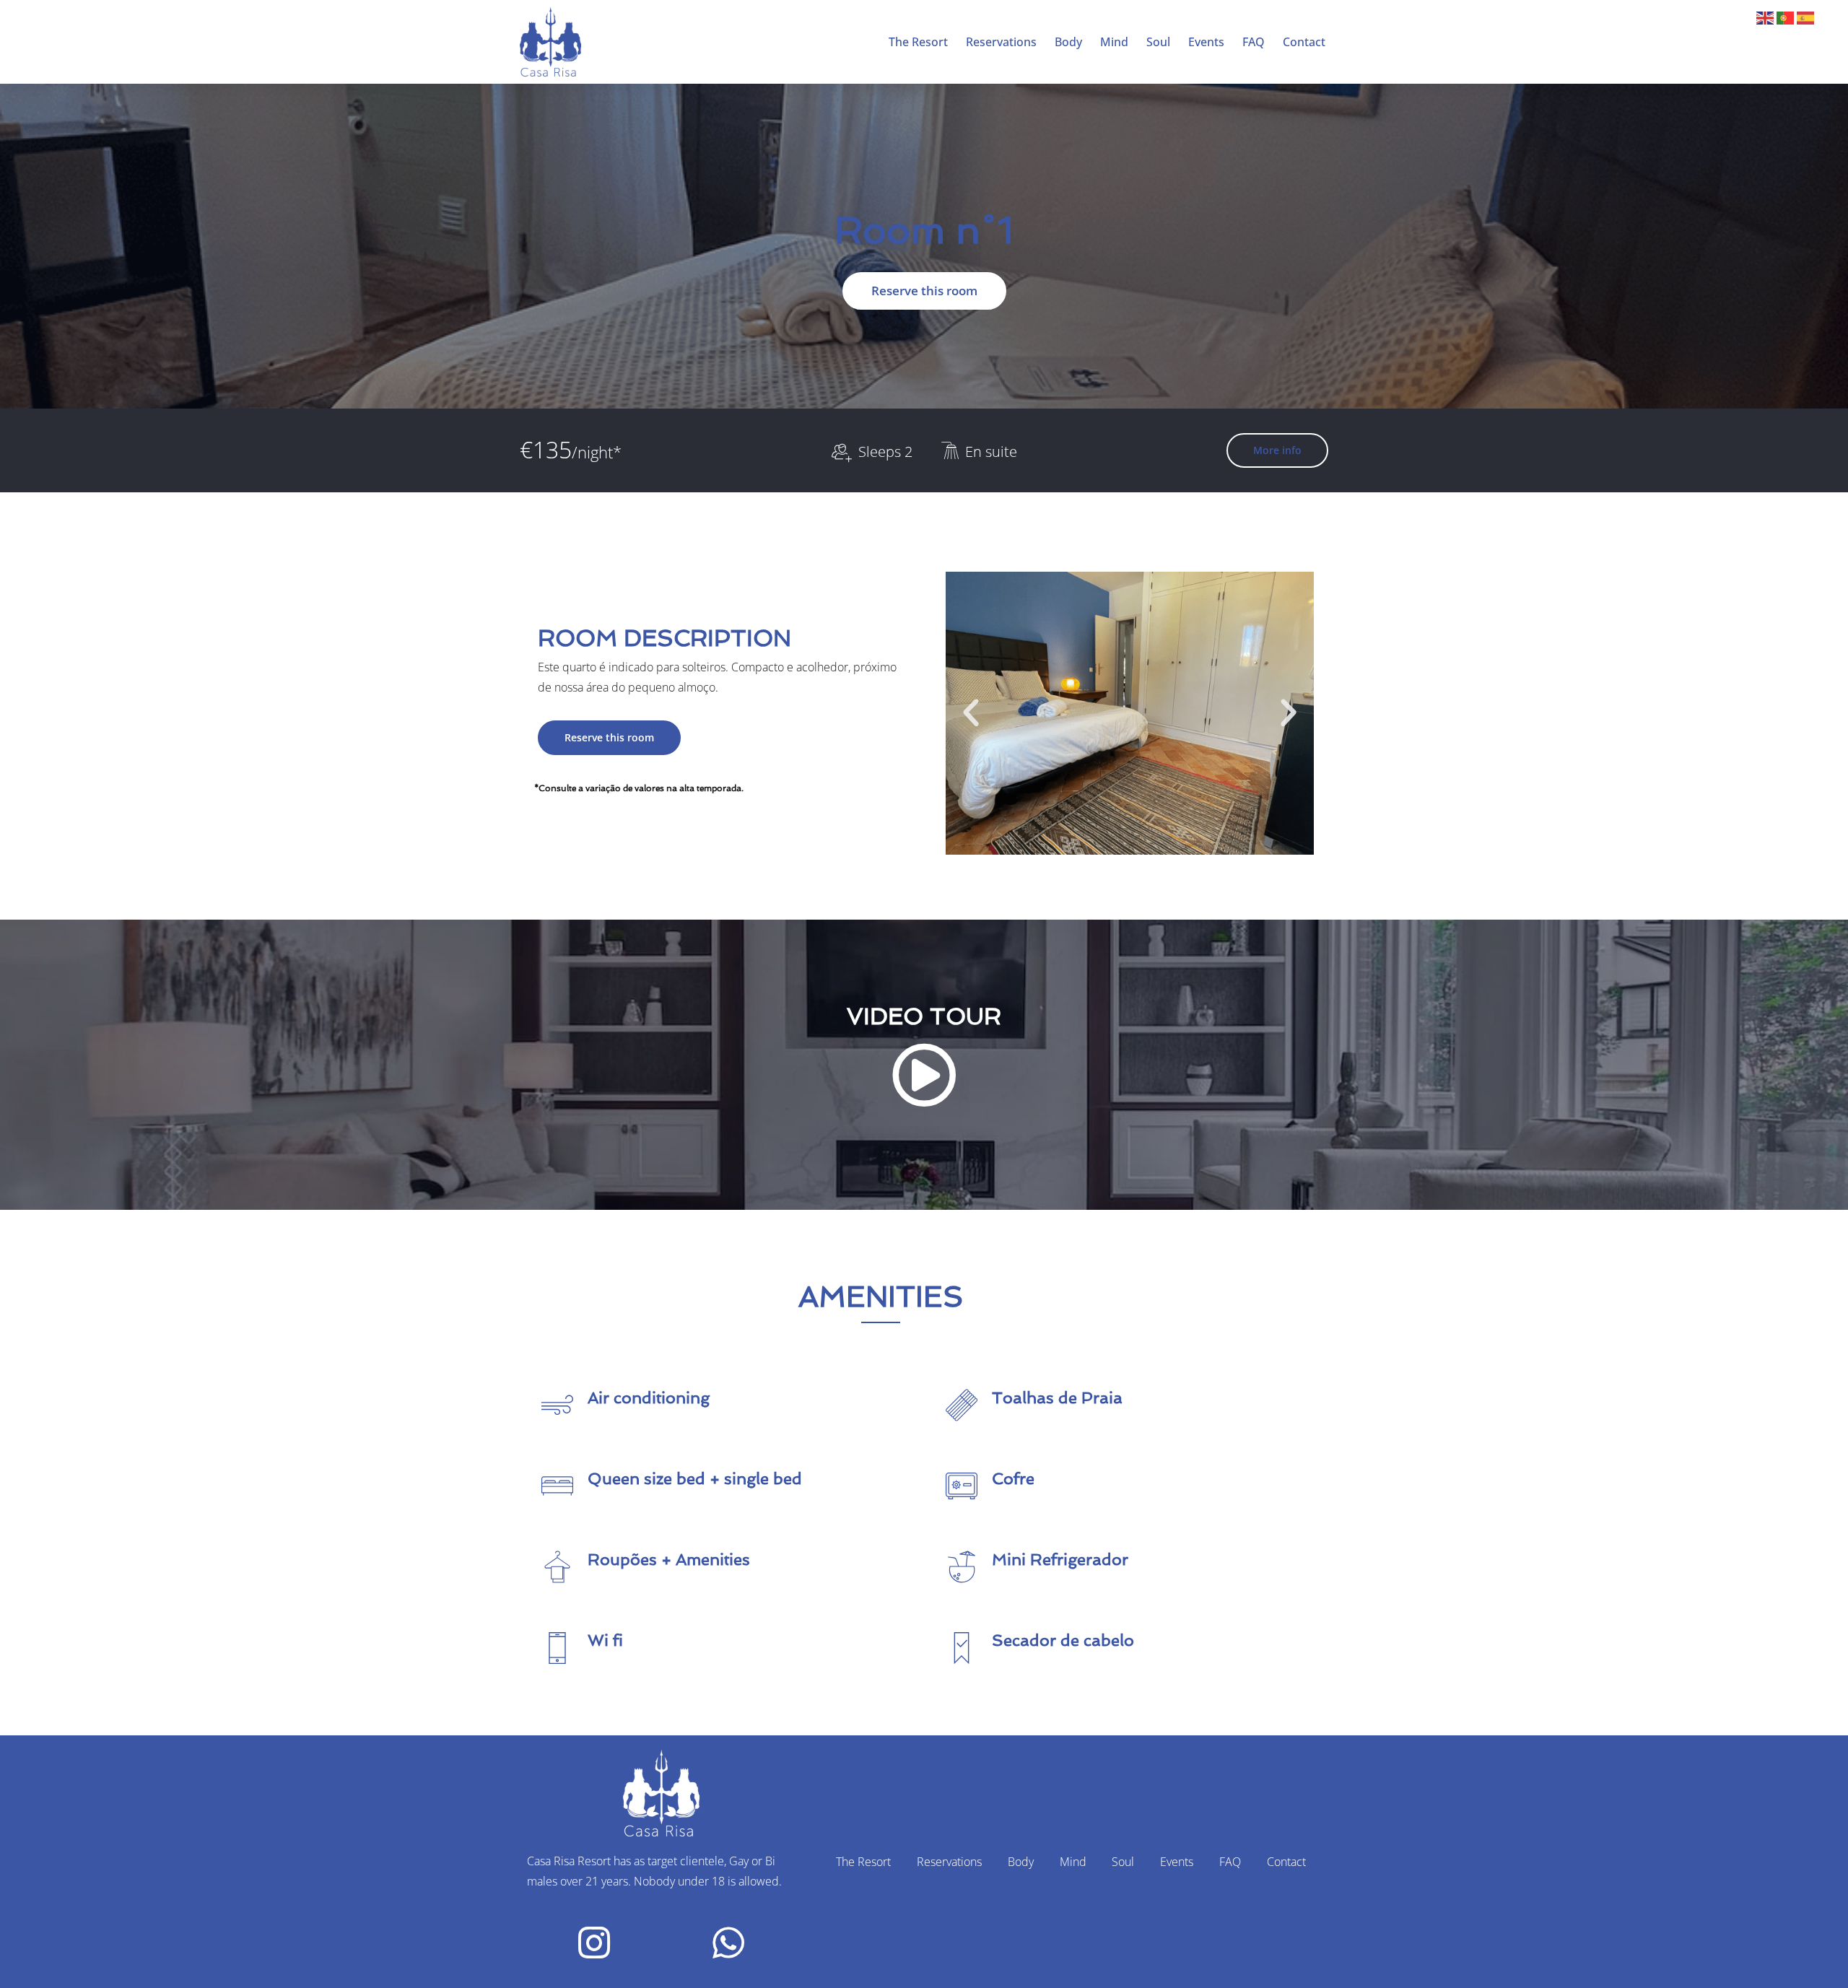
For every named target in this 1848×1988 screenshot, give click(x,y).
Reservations (1001, 42)
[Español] (1807, 17)
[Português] (1787, 17)
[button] (971, 713)
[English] (1766, 17)
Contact (1304, 42)
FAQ (1254, 42)
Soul (1158, 42)
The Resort (918, 42)
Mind (1114, 42)
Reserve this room (924, 291)
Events (1206, 42)
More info (1277, 450)
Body (1068, 42)
